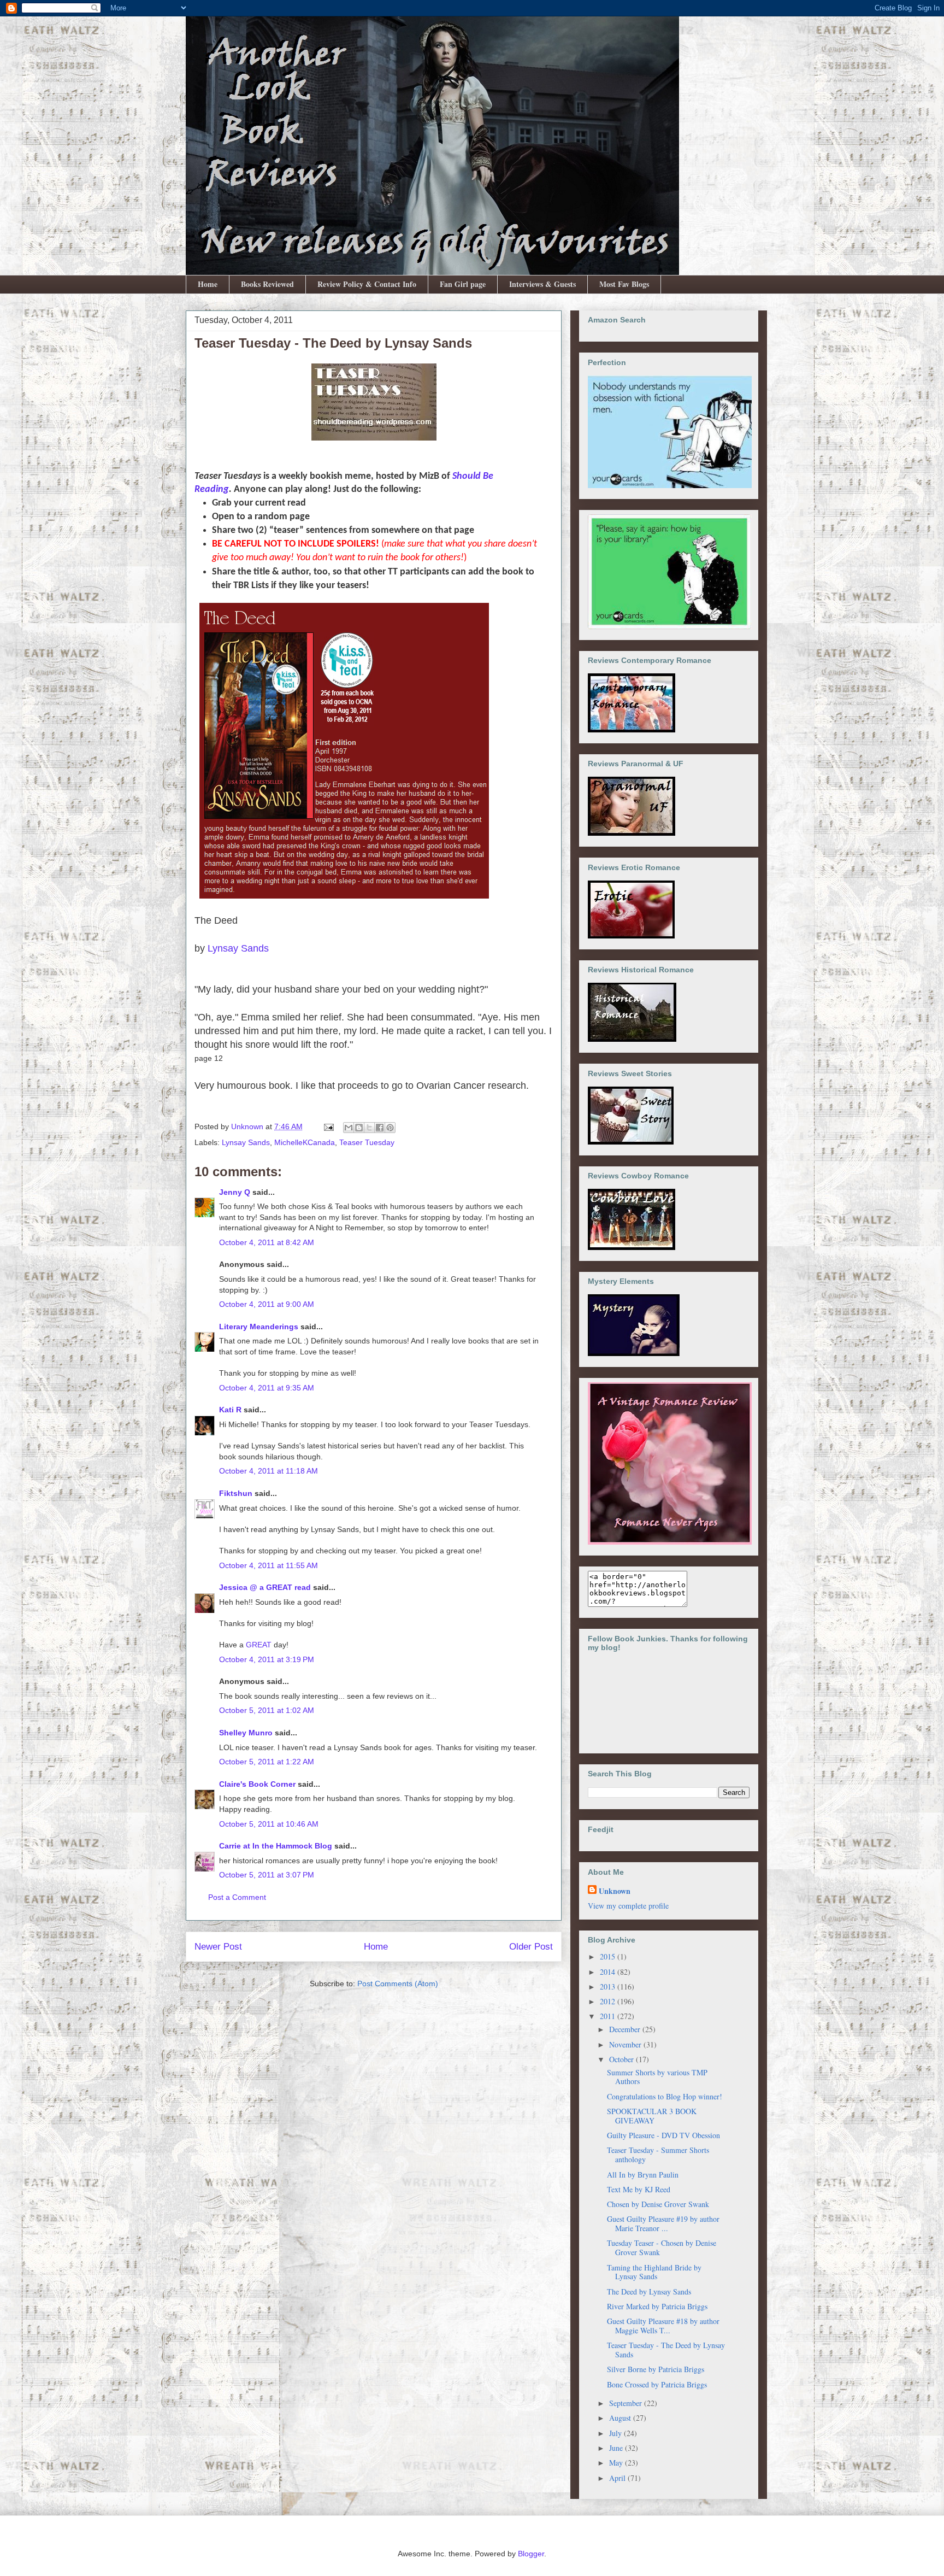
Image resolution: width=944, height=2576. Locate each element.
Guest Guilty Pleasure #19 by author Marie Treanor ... (663, 2223)
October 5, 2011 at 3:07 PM (267, 1875)
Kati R (230, 1410)
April (618, 2478)
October (623, 2059)
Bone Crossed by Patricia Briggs (657, 2384)
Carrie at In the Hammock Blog (276, 1846)
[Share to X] (369, 1128)
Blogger (531, 2554)
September (627, 2403)
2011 (609, 2016)
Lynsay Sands (238, 948)
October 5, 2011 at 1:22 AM (267, 1762)
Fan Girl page (463, 284)
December (626, 2029)
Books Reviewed (267, 284)
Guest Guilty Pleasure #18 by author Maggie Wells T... (663, 2326)
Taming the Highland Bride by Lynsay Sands (654, 2272)
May (617, 2463)
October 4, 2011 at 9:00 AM (267, 1304)
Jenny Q (235, 1192)
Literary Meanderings (259, 1327)
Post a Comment (237, 1897)
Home (208, 284)
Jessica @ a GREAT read (265, 1587)
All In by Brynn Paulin (643, 2175)
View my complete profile (628, 1906)
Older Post (531, 1947)
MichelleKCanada (305, 1142)
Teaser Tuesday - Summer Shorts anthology (658, 2155)
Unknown (615, 1891)
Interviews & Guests (542, 284)
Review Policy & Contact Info (367, 284)
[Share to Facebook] (380, 1128)
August (621, 2418)
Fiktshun (236, 1493)
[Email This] (349, 1128)
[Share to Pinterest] (390, 1128)
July (616, 2433)
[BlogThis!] (359, 1128)
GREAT (259, 1645)
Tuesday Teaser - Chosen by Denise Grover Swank (662, 2248)
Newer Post (218, 1947)
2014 (609, 1972)
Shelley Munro (246, 1733)
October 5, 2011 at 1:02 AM (267, 1710)
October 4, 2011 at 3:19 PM (267, 1659)
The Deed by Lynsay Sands (649, 2292)
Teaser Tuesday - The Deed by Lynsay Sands (666, 2350)
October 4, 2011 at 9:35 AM (267, 1388)
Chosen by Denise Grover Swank (658, 2204)
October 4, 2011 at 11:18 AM (269, 1471)
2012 (609, 2001)
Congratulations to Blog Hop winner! (665, 2096)
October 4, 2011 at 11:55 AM (269, 1565)
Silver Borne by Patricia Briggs (656, 2369)
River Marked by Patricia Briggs (657, 2306)
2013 (609, 1987)
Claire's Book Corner (257, 1784)
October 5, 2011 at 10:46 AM (269, 1824)
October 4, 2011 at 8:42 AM (267, 1242)
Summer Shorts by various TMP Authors (657, 2077)
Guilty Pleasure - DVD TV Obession (663, 2135)
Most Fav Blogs (624, 284)
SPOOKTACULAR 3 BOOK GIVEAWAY (652, 2116)
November (626, 2044)
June (617, 2448)
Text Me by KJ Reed (639, 2189)
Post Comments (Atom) (398, 1984)
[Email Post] (328, 1126)
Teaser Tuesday (367, 1142)
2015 (609, 1956)
